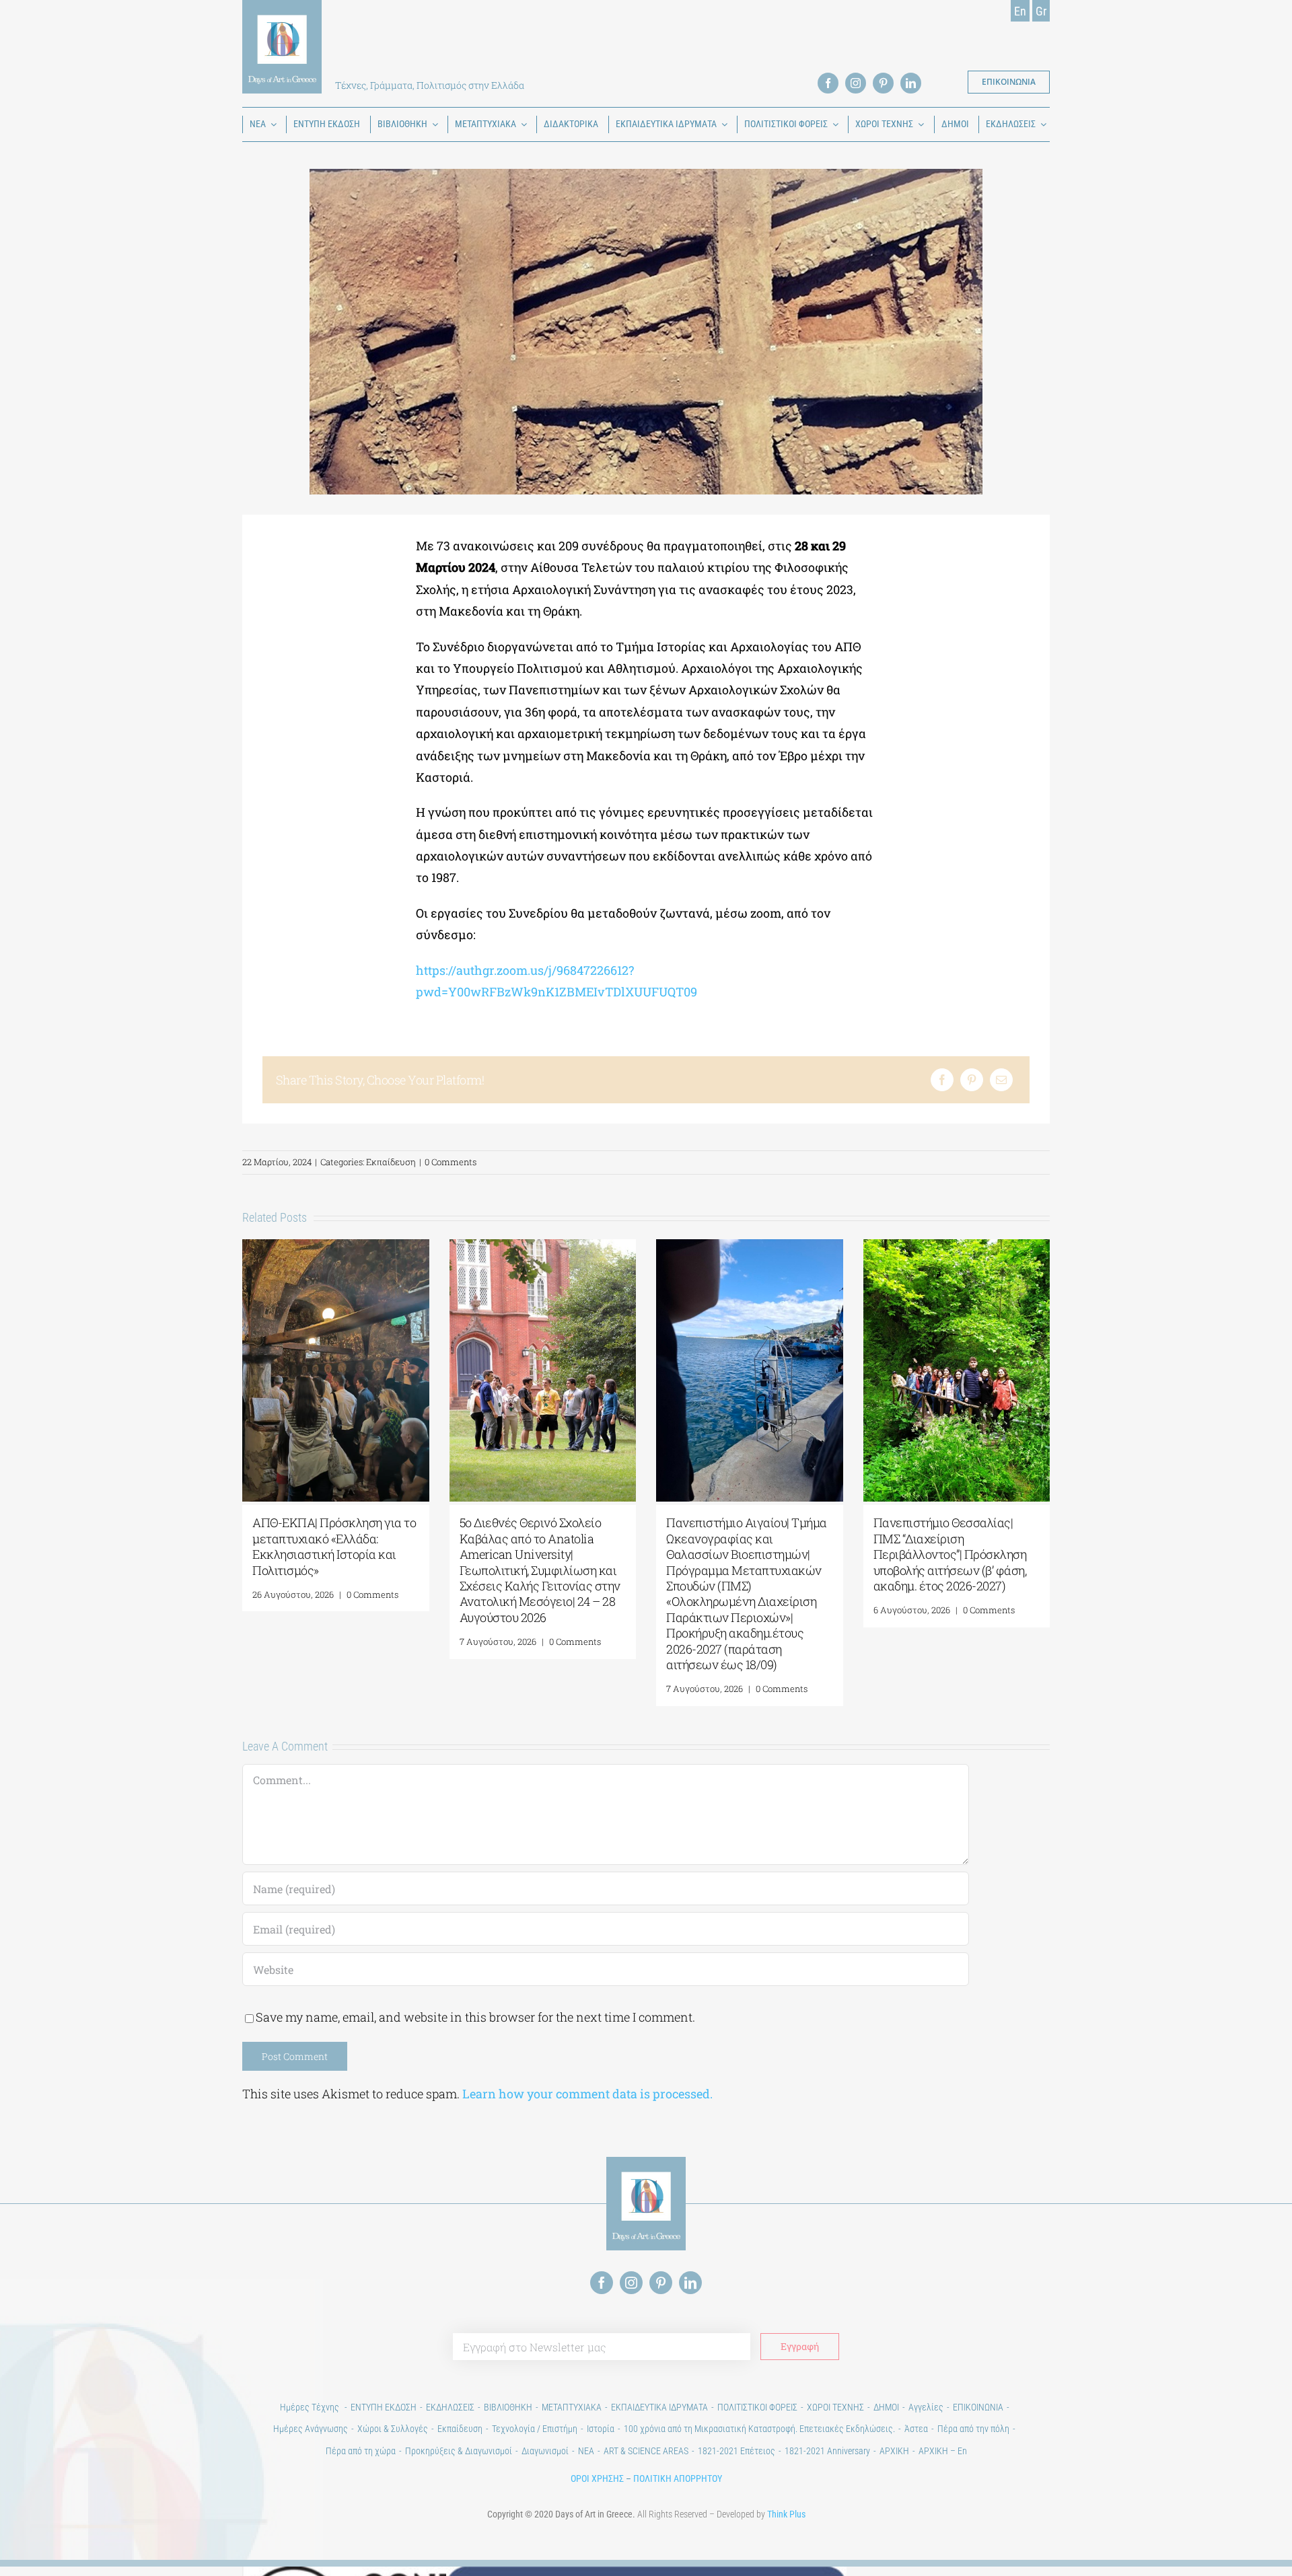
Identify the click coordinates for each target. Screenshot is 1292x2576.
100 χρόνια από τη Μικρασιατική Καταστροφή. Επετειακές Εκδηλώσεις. (759, 2429)
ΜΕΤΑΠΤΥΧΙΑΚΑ (572, 2407)
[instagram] (856, 83)
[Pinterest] (972, 1080)
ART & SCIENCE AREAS (646, 2451)
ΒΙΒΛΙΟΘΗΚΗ (508, 2407)
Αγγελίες (926, 2407)
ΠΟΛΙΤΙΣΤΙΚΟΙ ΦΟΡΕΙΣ (757, 2407)
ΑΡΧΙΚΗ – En (943, 2451)
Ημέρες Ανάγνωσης (311, 2429)
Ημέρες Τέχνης (311, 2407)
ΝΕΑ (586, 2451)
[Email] (1001, 1080)
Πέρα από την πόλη (973, 2429)
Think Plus (786, 2514)
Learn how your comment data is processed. (587, 2094)
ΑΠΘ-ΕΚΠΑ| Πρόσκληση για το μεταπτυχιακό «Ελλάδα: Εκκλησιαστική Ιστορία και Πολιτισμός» (334, 1546)
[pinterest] (883, 83)
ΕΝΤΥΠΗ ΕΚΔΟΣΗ (384, 2407)
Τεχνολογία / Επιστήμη (535, 2429)
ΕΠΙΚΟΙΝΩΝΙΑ (978, 2407)
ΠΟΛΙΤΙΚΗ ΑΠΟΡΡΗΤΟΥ (678, 2478)
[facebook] (828, 83)
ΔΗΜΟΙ (886, 2407)
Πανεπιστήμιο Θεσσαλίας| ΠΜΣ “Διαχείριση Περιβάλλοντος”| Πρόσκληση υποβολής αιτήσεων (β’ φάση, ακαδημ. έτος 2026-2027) (950, 1554)
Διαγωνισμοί (545, 2451)
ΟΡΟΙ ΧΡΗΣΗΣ (597, 2478)
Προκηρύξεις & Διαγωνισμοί (459, 2451)
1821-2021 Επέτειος (737, 2451)
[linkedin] (911, 83)
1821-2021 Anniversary (827, 2451)
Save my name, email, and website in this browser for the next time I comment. (475, 2017)
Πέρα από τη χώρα (361, 2451)
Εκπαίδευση (391, 1162)
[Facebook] (942, 1080)
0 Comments (451, 1162)
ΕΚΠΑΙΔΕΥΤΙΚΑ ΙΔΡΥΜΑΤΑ (659, 2407)
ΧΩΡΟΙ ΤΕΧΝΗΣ (835, 2407)
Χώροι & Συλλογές (393, 2429)
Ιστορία (601, 2429)
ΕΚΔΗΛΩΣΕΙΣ (450, 2407)
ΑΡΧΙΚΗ (894, 2451)
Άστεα (916, 2429)
